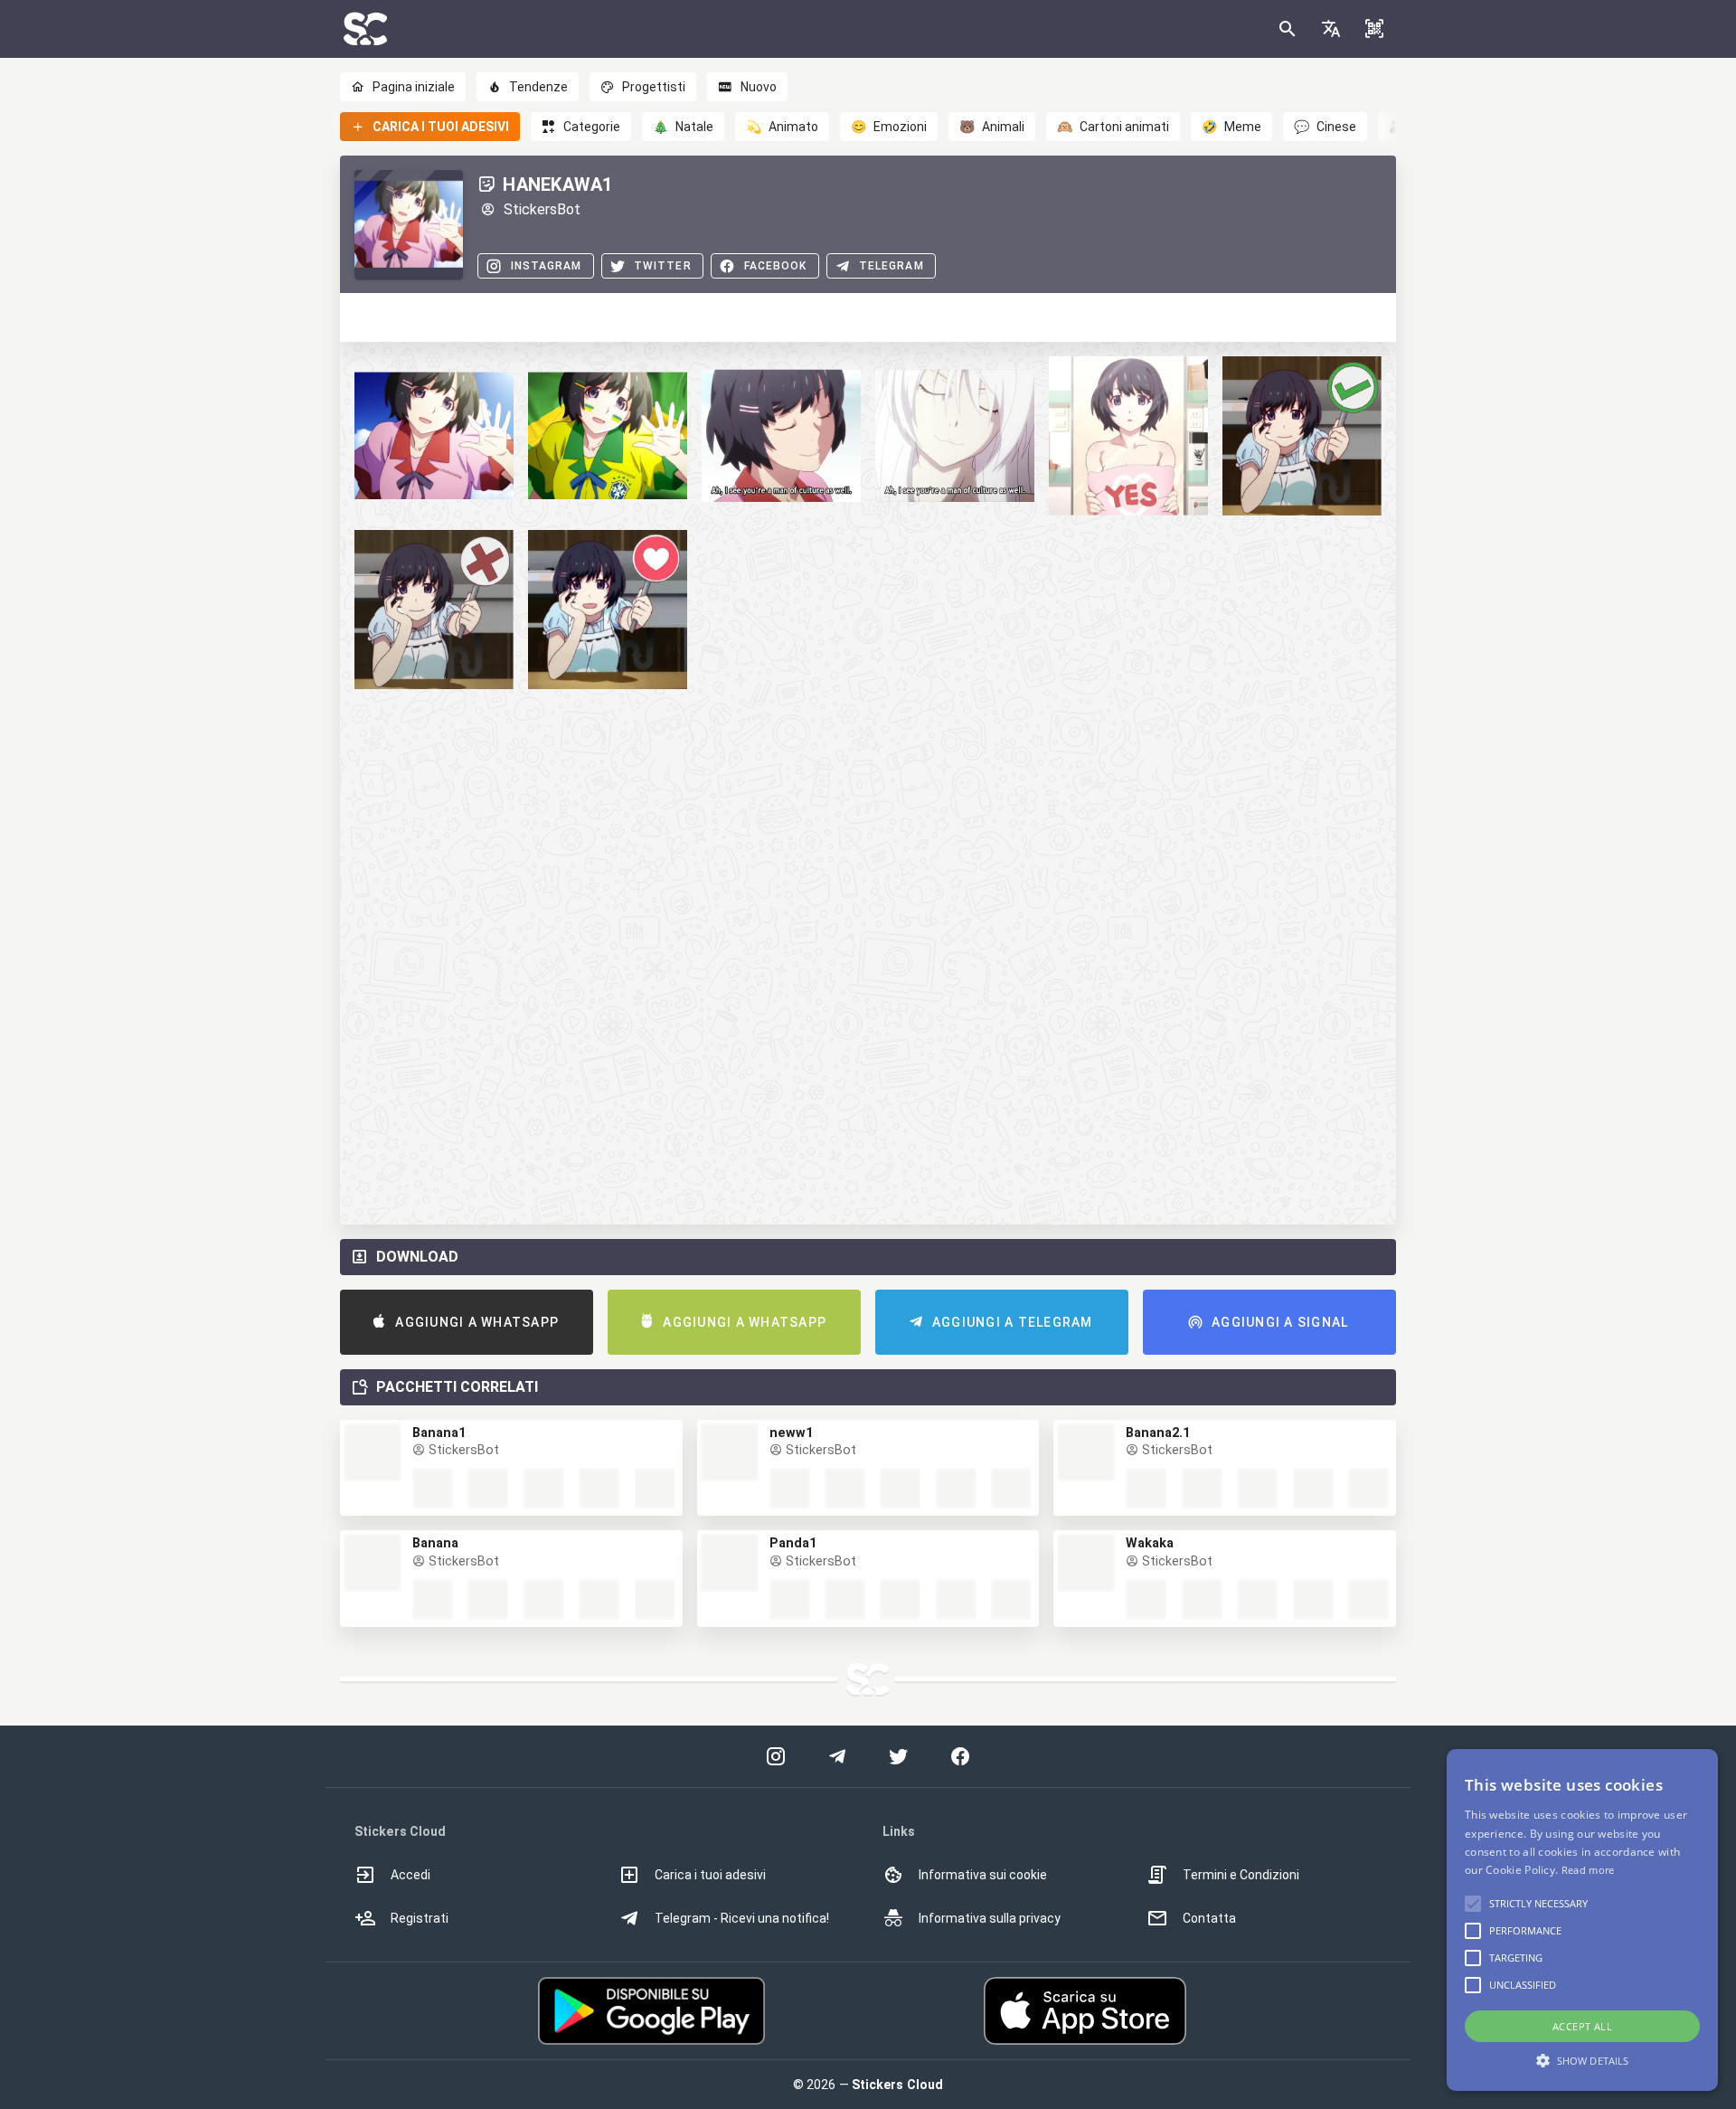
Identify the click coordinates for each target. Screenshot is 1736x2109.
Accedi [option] (410, 1875)
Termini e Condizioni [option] (1241, 1875)
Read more (1588, 1870)
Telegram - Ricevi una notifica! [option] (742, 1918)
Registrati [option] (420, 1918)
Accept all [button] (1582, 2026)
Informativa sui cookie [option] (983, 1875)
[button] (1331, 29)
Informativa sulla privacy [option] (990, 1918)
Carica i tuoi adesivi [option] (710, 1875)
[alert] (1582, 1920)
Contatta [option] (1209, 1918)
